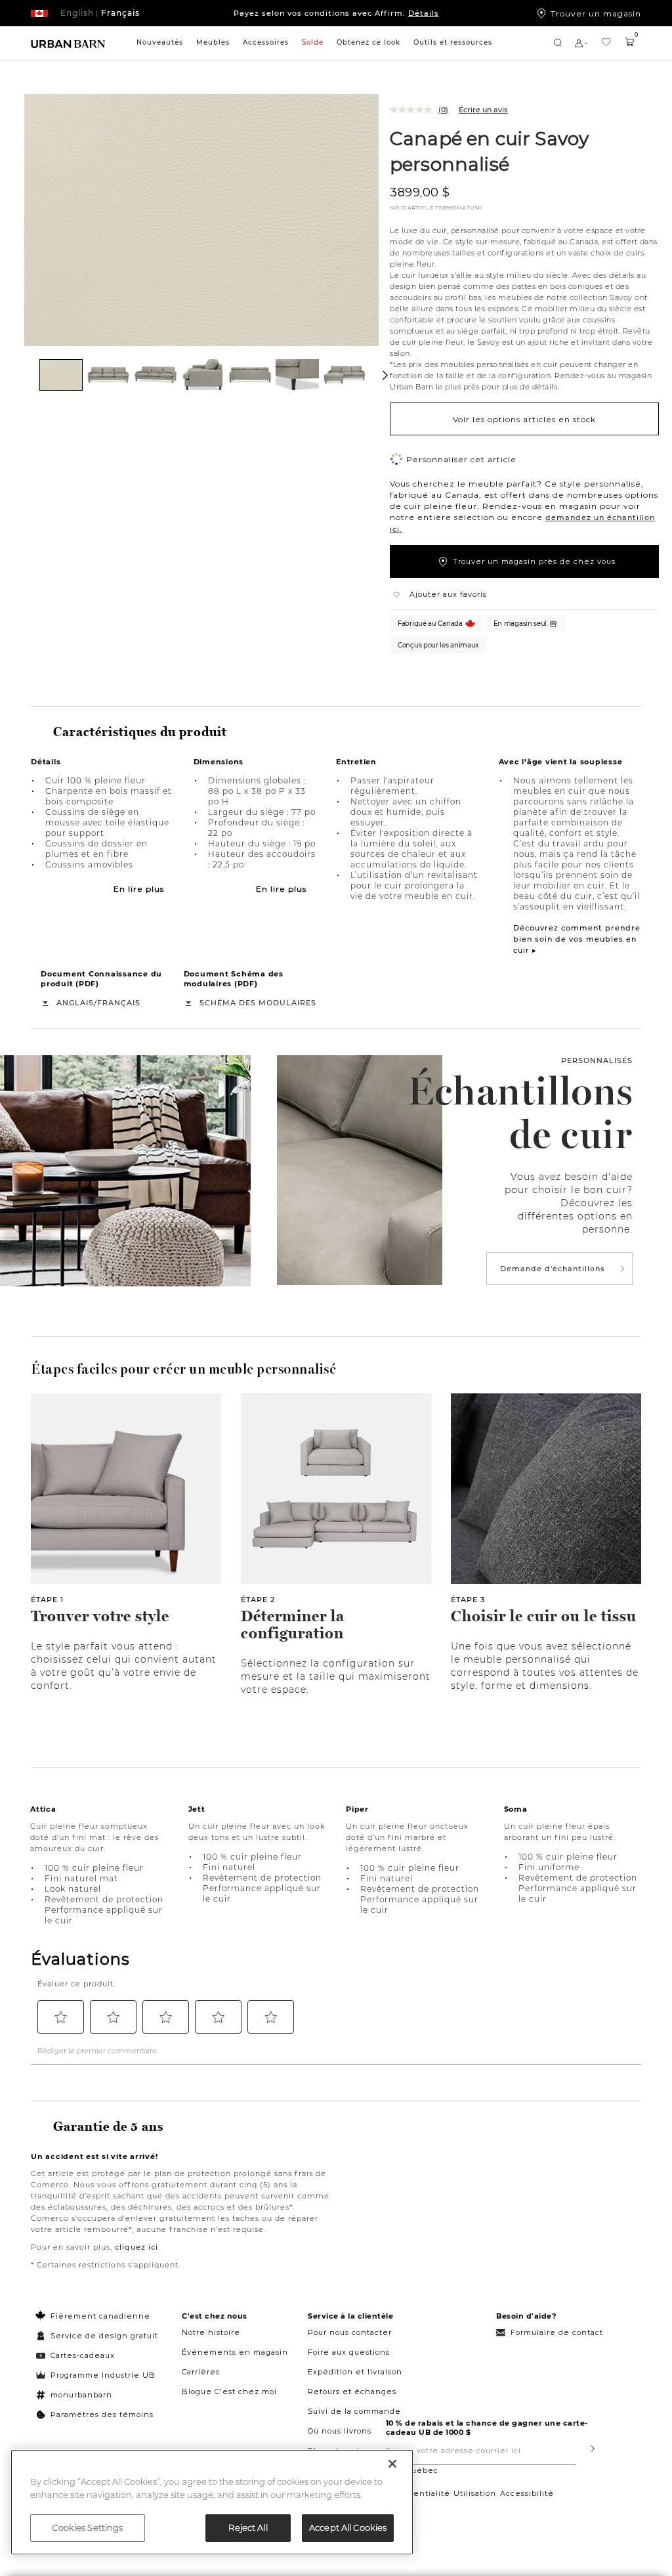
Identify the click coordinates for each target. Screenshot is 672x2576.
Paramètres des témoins (102, 2414)
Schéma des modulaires (258, 1003)
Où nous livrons (340, 2431)
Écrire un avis (483, 110)
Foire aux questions (349, 2352)
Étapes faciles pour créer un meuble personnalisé (183, 1369)
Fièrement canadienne (100, 2316)
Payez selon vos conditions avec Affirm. (336, 13)
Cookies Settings (87, 2527)
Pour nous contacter (350, 2332)
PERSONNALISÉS (597, 1060)
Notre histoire (211, 2332)
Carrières (201, 2372)
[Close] (392, 2464)
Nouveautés (160, 42)
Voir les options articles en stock (524, 419)
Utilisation (475, 2493)
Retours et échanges (352, 2391)
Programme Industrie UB (103, 2375)
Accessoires (266, 42)
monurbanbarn (81, 2395)
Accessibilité (527, 2493)
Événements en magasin (235, 2352)
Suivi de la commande (354, 2411)
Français (119, 1003)
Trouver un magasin (596, 13)
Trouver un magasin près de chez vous (534, 561)
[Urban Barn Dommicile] (68, 43)
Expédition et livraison (355, 2372)
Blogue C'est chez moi (229, 2391)
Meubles (213, 42)
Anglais (75, 1003)
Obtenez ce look (368, 42)
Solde (313, 42)
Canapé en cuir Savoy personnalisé (489, 151)
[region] (212, 2502)
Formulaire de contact (557, 2332)
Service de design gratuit (103, 2336)
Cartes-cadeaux (83, 2355)
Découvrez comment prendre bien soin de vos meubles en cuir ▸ (577, 939)
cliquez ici (136, 2247)
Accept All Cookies (348, 2527)
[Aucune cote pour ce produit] (414, 110)
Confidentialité (418, 2493)
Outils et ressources (453, 42)
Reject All (248, 2527)
